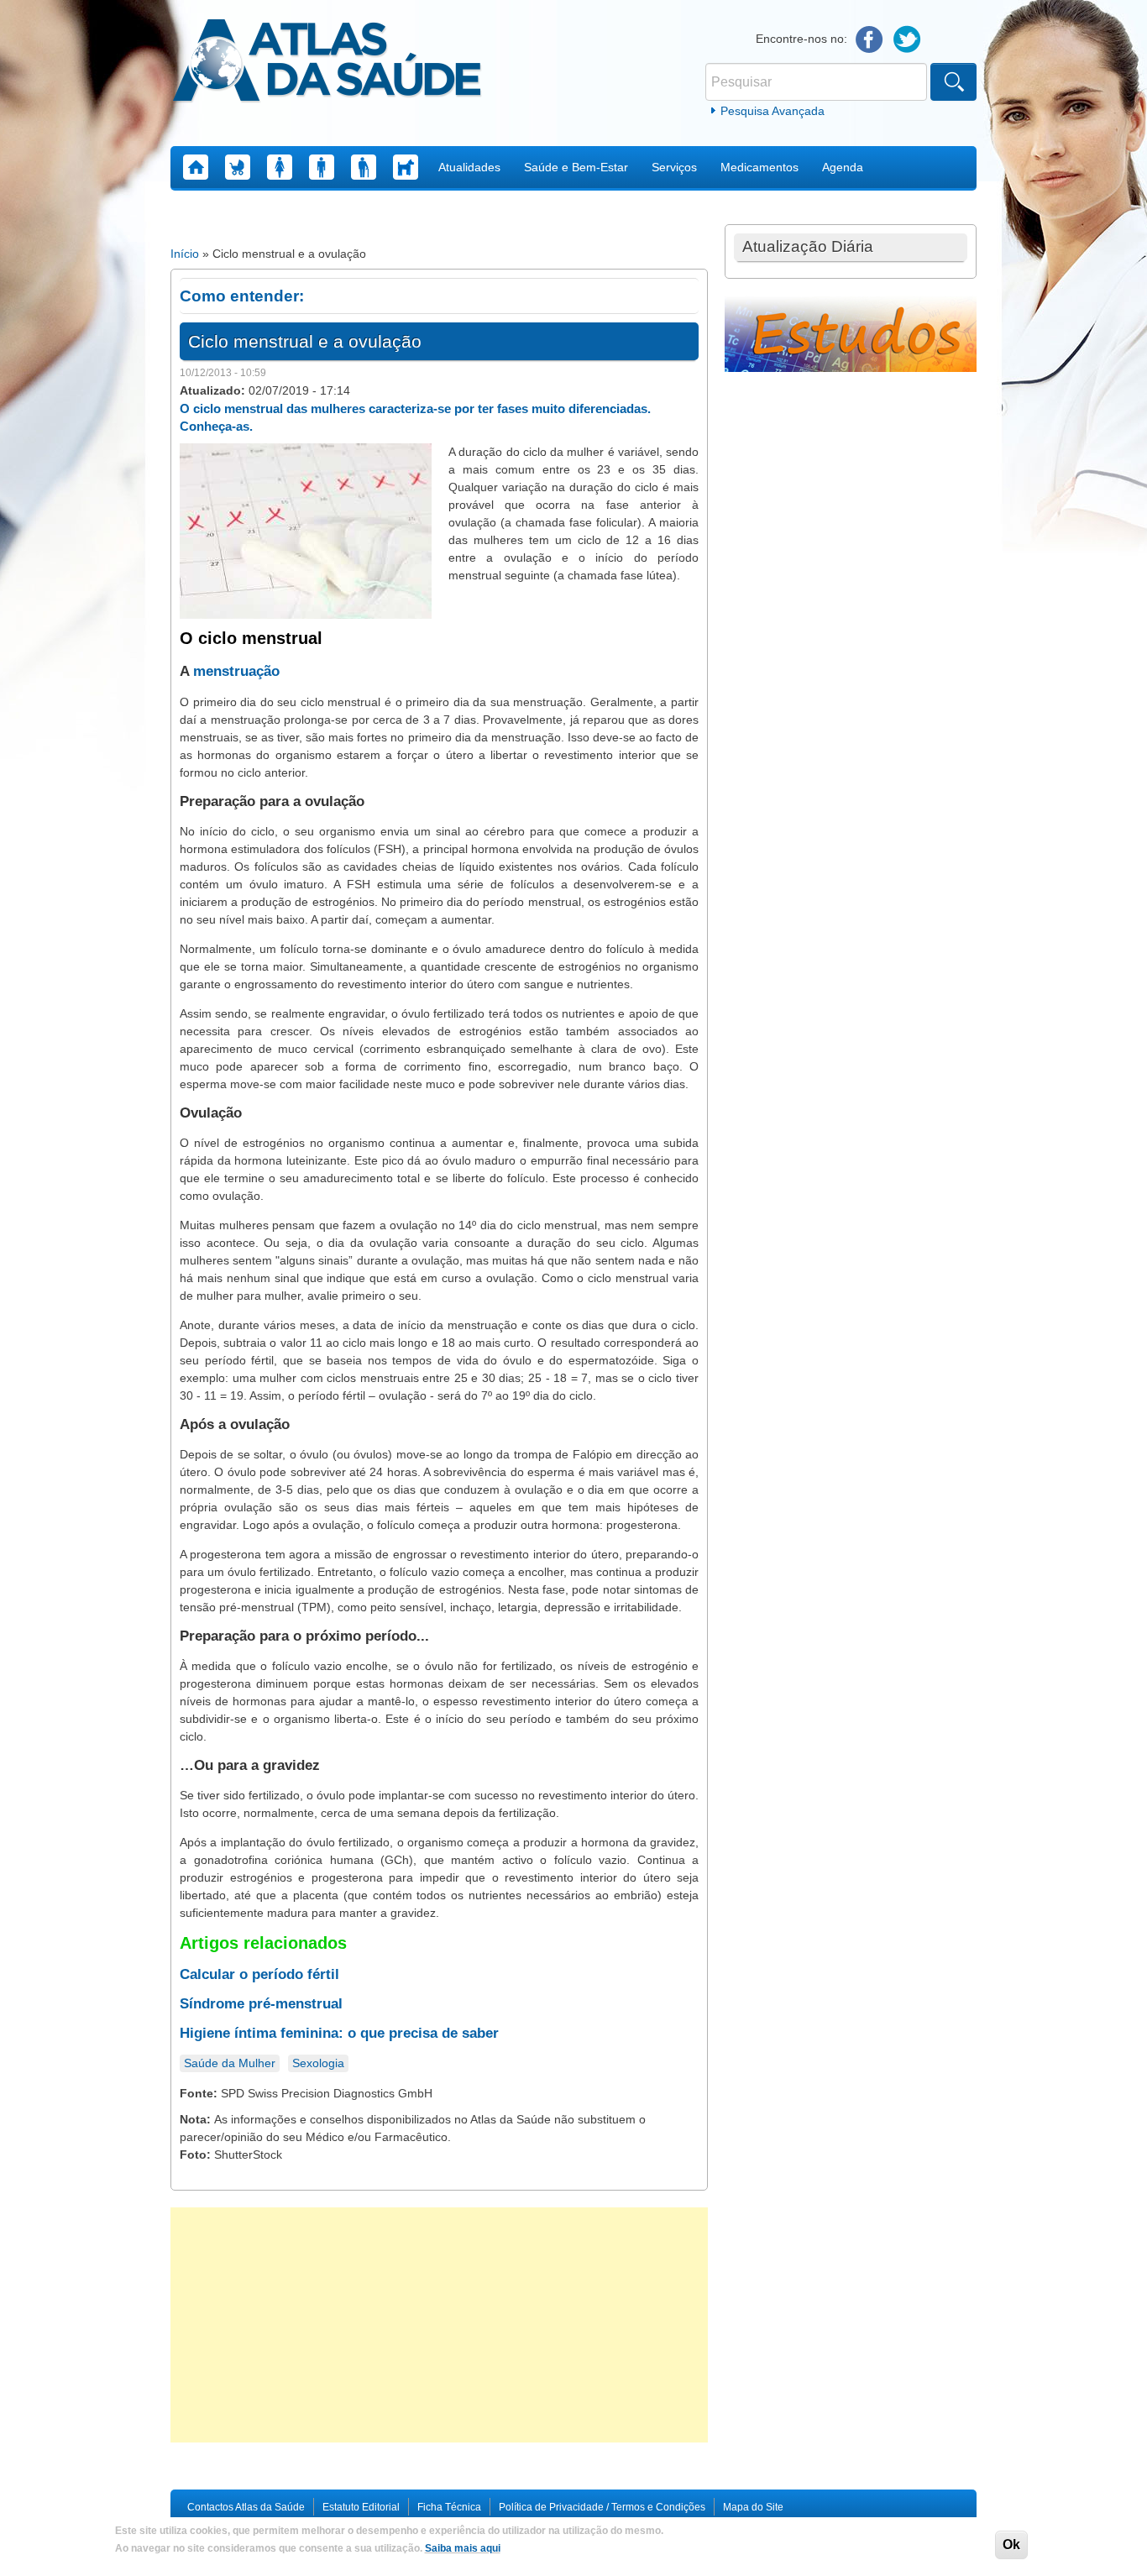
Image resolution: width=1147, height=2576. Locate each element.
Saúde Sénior (364, 167)
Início (185, 254)
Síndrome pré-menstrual (261, 2004)
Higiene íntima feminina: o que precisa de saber (339, 2033)
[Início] (327, 63)
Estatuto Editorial (361, 2507)
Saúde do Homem (322, 167)
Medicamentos (759, 167)
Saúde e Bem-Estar (576, 167)
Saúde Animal (406, 167)
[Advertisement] (439, 2325)
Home (196, 167)
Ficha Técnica (449, 2507)
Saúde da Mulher (280, 167)
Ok (1011, 2545)
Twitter (907, 40)
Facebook (869, 40)
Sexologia (318, 2063)
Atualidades (469, 167)
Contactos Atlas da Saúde (246, 2507)
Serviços (674, 167)
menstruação (236, 671)
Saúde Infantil (238, 167)
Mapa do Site (753, 2507)
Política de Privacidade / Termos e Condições (602, 2507)
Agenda (843, 167)
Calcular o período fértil (259, 1974)
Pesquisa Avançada (773, 111)
